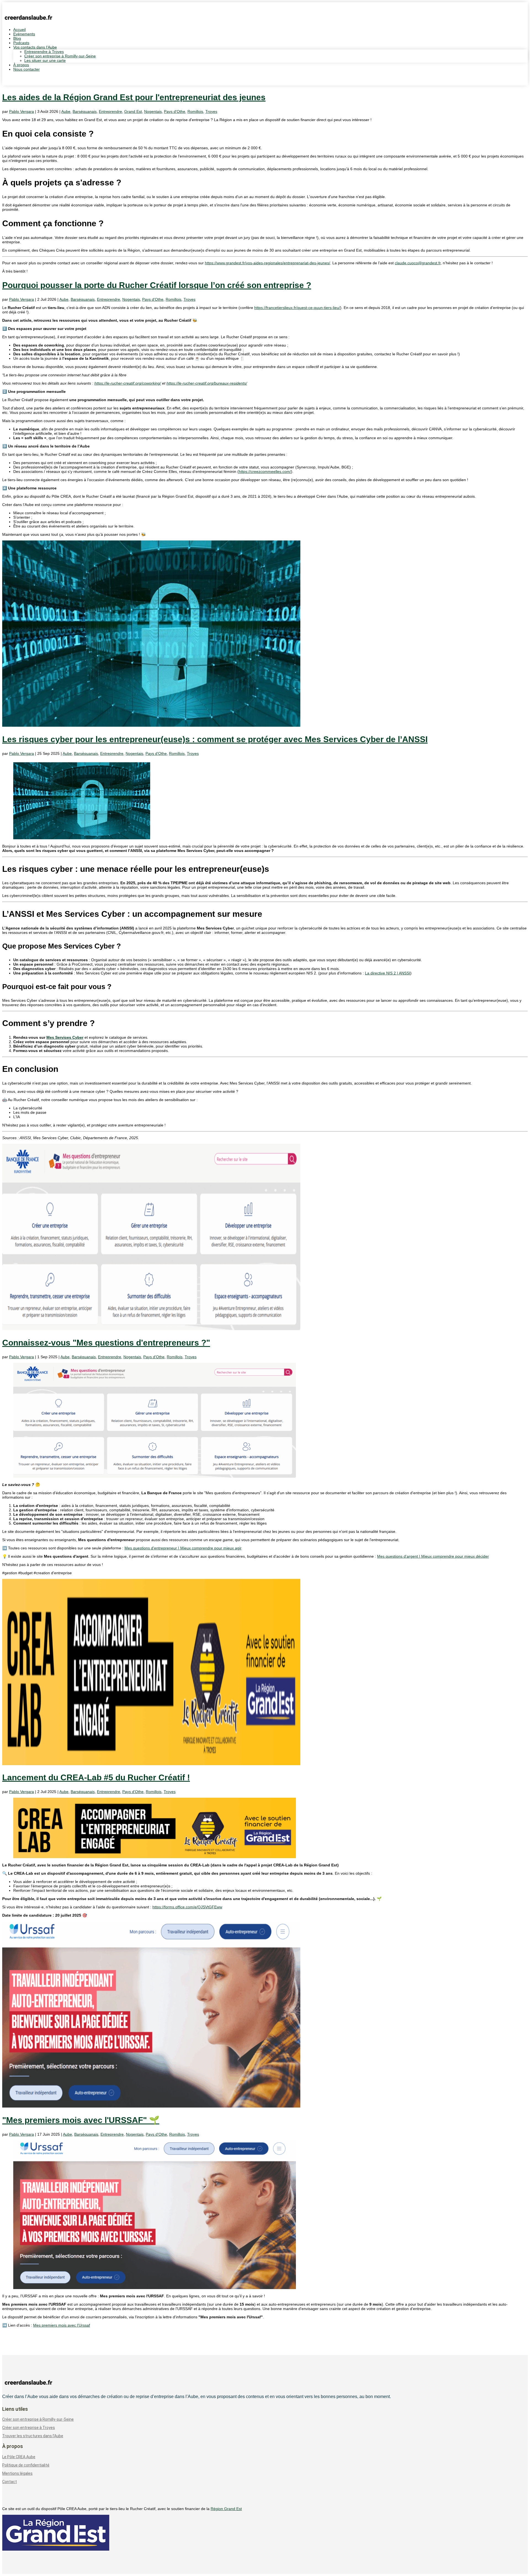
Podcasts (21, 43)
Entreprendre (110, 111)
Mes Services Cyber (65, 1037)
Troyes (211, 111)
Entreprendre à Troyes (44, 52)
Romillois (195, 111)
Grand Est (133, 111)
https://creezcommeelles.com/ (265, 471)
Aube (66, 111)
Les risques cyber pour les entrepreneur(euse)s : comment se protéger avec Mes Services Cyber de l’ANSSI (215, 739)
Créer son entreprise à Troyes (29, 2428)
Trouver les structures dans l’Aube (33, 2436)
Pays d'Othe (175, 111)
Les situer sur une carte (45, 60)
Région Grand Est (226, 2509)
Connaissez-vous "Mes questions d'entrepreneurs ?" (106, 1343)
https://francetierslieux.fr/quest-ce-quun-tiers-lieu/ (297, 308)
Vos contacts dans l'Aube (35, 47)
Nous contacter (26, 69)
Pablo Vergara (22, 111)
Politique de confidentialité (26, 2465)
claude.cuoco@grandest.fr (418, 263)
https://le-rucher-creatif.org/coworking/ (128, 383)
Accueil (19, 30)
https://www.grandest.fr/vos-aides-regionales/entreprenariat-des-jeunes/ (267, 263)
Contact (10, 2482)
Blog (17, 38)
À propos (21, 65)
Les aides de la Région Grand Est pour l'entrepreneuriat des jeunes (134, 97)
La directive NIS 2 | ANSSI (388, 973)
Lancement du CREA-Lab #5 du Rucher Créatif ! (96, 1777)
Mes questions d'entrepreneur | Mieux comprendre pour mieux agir (183, 1548)
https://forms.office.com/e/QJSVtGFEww (187, 1907)
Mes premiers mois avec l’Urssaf (62, 2325)
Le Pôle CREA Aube (19, 2457)
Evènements (24, 34)
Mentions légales (17, 2473)
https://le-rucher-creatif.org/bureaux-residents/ (207, 383)
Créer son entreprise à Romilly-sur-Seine (60, 56)
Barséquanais (85, 111)
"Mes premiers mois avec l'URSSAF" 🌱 (81, 2120)
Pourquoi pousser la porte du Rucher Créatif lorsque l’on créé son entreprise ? (157, 285)
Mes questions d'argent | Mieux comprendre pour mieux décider (433, 1556)
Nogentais (153, 111)
